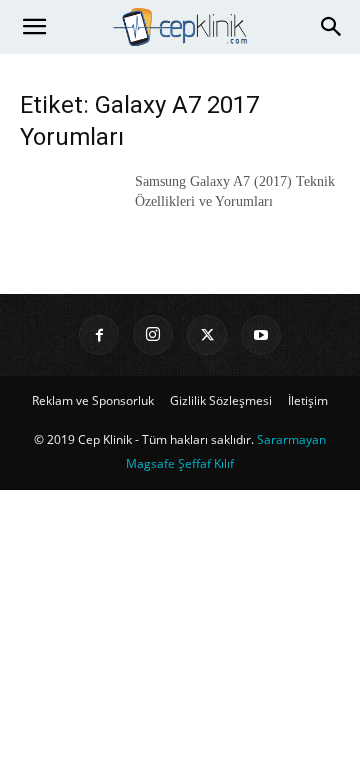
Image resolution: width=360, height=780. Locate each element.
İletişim (308, 400)
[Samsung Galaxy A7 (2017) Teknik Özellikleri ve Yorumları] (70, 206)
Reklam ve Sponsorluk (93, 400)
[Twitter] (207, 335)
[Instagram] (153, 335)
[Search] (332, 27)
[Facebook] (99, 335)
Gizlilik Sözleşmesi (221, 400)
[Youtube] (261, 335)
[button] (34, 27)
